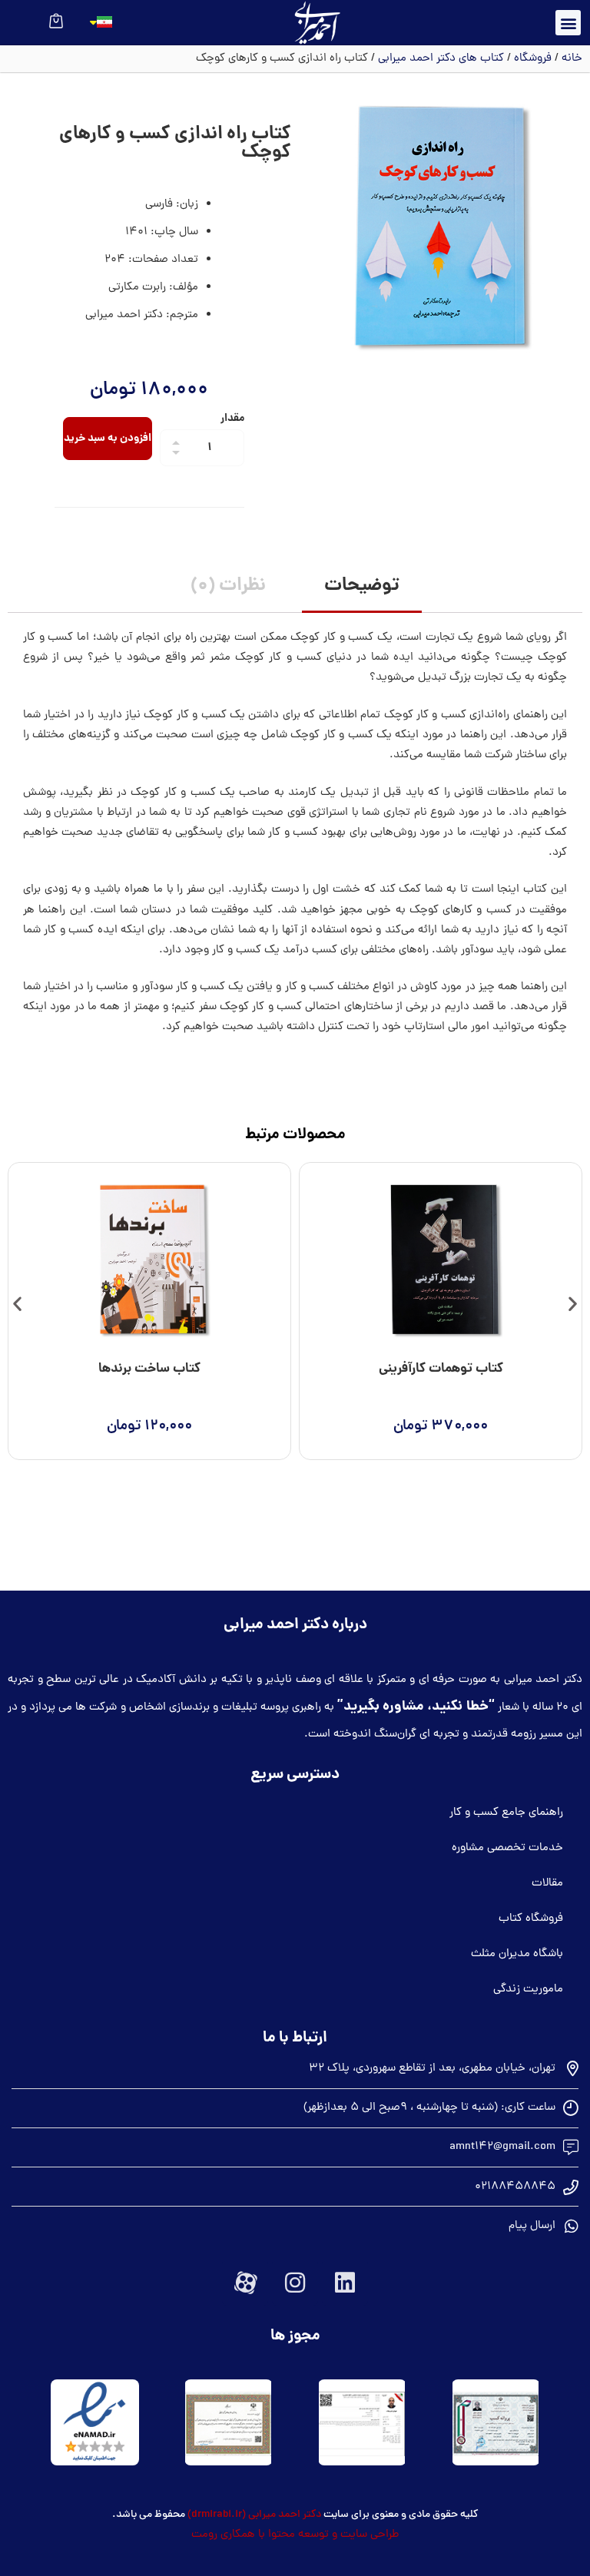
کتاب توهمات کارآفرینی (441, 1369)
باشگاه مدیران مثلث (517, 1954)
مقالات (547, 1884)
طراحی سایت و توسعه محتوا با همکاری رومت (295, 2535)
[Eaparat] (245, 2283)
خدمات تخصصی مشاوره (507, 1848)
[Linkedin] (345, 2283)
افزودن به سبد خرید (108, 439)
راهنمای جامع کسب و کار (506, 1813)
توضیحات (362, 586)
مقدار (232, 419)
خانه (572, 59)
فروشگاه (533, 59)
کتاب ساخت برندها (149, 1369)
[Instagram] (295, 2283)
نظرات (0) (228, 586)
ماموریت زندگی (528, 1990)
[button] (568, 23)
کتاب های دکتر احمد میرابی (441, 59)
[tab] (362, 588)
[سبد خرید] (56, 20)
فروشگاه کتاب (531, 1919)
